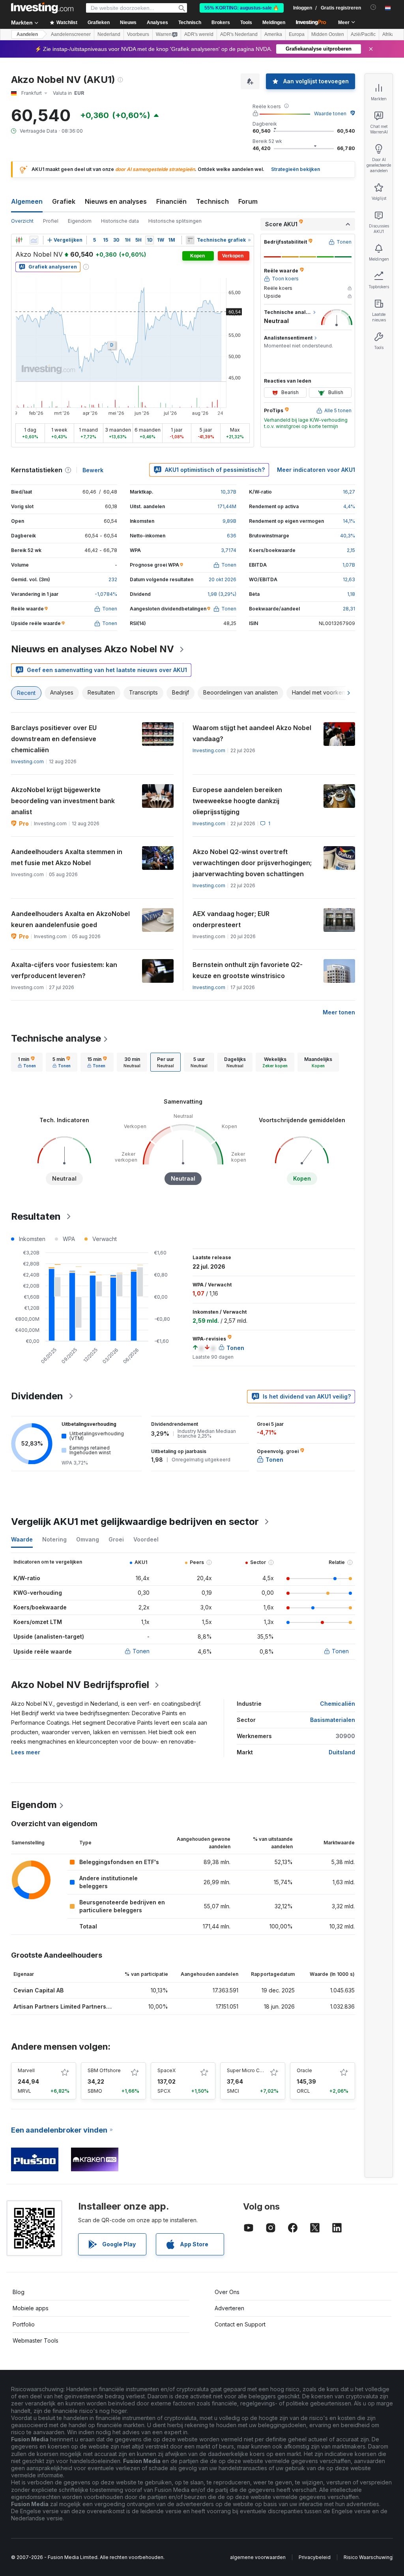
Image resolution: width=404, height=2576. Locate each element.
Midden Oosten (328, 34)
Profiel (51, 221)
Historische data (120, 221)
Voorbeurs (138, 34)
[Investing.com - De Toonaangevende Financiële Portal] (42, 8)
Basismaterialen (333, 1720)
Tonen (141, 1651)
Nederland (109, 34)
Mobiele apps (31, 2308)
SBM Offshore (104, 2070)
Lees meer (26, 1752)
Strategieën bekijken (296, 169)
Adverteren (229, 2308)
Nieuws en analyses (116, 201)
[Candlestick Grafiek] (19, 240)
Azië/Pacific (363, 34)
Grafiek (64, 201)
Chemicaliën (338, 1704)
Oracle (304, 2070)
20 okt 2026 (223, 579)
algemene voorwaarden (258, 2557)
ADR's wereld (199, 34)
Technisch (212, 201)
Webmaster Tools (36, 2340)
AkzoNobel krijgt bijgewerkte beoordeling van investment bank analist (63, 801)
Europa (297, 34)
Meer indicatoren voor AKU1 (316, 470)
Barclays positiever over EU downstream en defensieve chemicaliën (54, 739)
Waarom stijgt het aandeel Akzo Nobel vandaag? (252, 733)
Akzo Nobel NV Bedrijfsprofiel (80, 1685)
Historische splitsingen (175, 221)
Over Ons (227, 2292)
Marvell (26, 2070)
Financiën (171, 201)
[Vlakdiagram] (34, 240)
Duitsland (342, 1752)
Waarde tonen (330, 114)
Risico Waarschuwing (368, 2557)
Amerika (273, 34)
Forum (248, 201)
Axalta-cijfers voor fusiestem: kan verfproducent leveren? (64, 970)
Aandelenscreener (71, 34)
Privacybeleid (315, 2557)
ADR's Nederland (239, 34)
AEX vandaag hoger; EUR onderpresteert (231, 919)
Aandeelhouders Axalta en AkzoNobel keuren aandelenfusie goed (70, 919)
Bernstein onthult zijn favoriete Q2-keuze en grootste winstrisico (248, 970)
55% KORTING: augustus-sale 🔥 (242, 8)
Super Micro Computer (253, 2070)
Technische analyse (56, 1038)
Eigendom (80, 221)
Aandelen (27, 34)
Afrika (388, 34)
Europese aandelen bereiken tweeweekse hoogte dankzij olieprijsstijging (237, 801)
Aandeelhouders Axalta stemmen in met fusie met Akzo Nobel (67, 857)
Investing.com (27, 761)
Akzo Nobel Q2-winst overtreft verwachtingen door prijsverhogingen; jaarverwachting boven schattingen (252, 863)
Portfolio (24, 2324)
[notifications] (373, 7)
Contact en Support (240, 2324)
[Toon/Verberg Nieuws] (190, 240)
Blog (19, 2292)
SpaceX (166, 2070)
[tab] (27, 1062)
